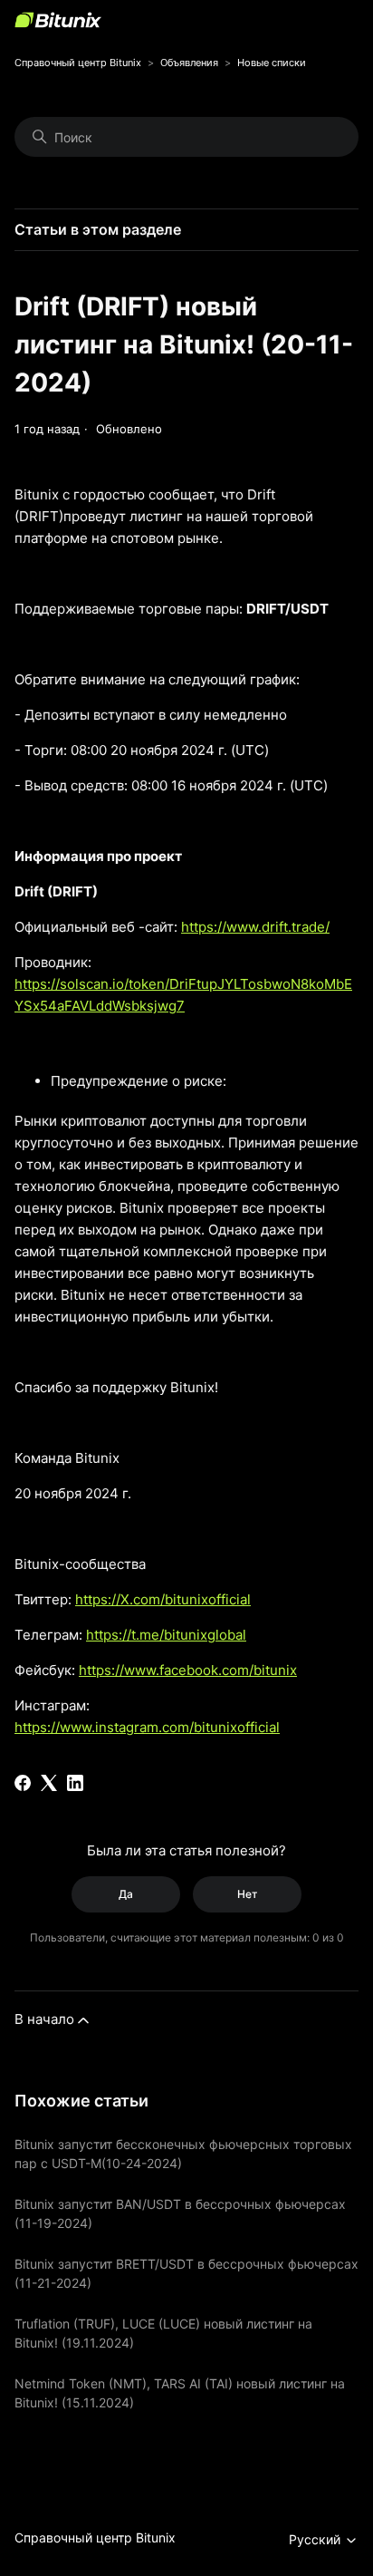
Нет (248, 1894)
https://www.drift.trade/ (255, 927)
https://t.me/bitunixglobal (166, 1635)
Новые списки (272, 63)
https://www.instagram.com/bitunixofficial (147, 1727)
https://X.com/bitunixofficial (163, 1599)
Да (126, 1894)
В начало (44, 2019)
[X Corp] (49, 1783)
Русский (316, 2539)
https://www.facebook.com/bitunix (188, 1670)
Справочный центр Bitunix (78, 63)
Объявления (189, 63)
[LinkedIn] (75, 1783)
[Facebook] (23, 1783)
